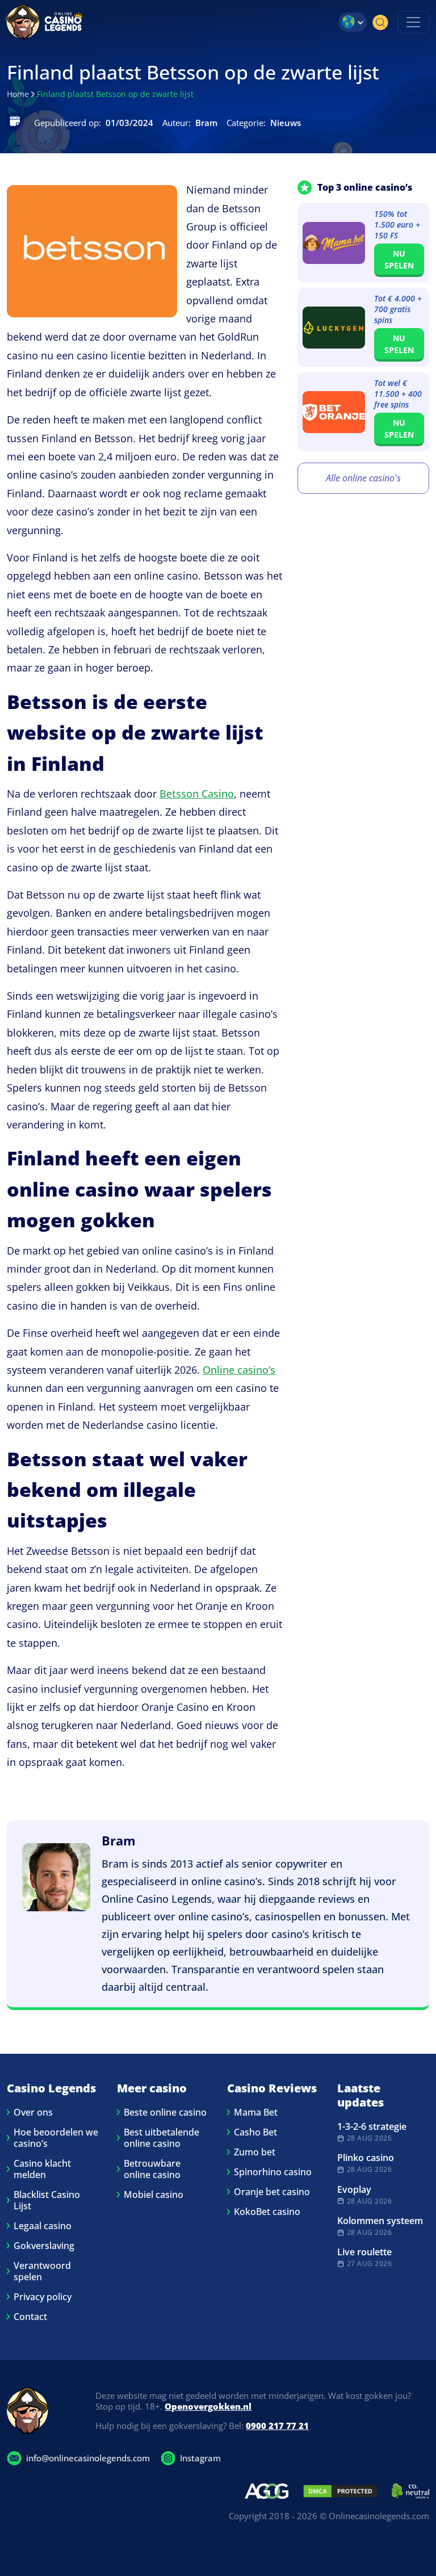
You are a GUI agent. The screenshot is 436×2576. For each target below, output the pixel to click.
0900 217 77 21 (277, 2426)
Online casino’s (239, 1370)
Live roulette (364, 2252)
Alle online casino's (363, 478)
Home (18, 94)
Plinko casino (366, 2158)
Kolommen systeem (380, 2221)
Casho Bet (255, 2132)
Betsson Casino (197, 794)
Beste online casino (165, 2112)
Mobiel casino (154, 2195)
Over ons (33, 2112)
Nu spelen (399, 259)
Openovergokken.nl (208, 2406)
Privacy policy (43, 2297)
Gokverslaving (44, 2246)
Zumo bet (255, 2152)
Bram (119, 1840)
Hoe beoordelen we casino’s (56, 2138)
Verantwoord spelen (42, 2271)
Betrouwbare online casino (152, 2169)
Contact (30, 2317)
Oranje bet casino (272, 2192)
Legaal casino (43, 2226)
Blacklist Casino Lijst (47, 2200)
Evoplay (354, 2189)
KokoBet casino (267, 2212)
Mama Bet (256, 2112)
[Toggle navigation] (413, 22)
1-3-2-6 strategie (372, 2126)
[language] (353, 22)
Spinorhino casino (273, 2172)
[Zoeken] (380, 22)
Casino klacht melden (42, 2169)
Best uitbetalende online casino (162, 2138)
